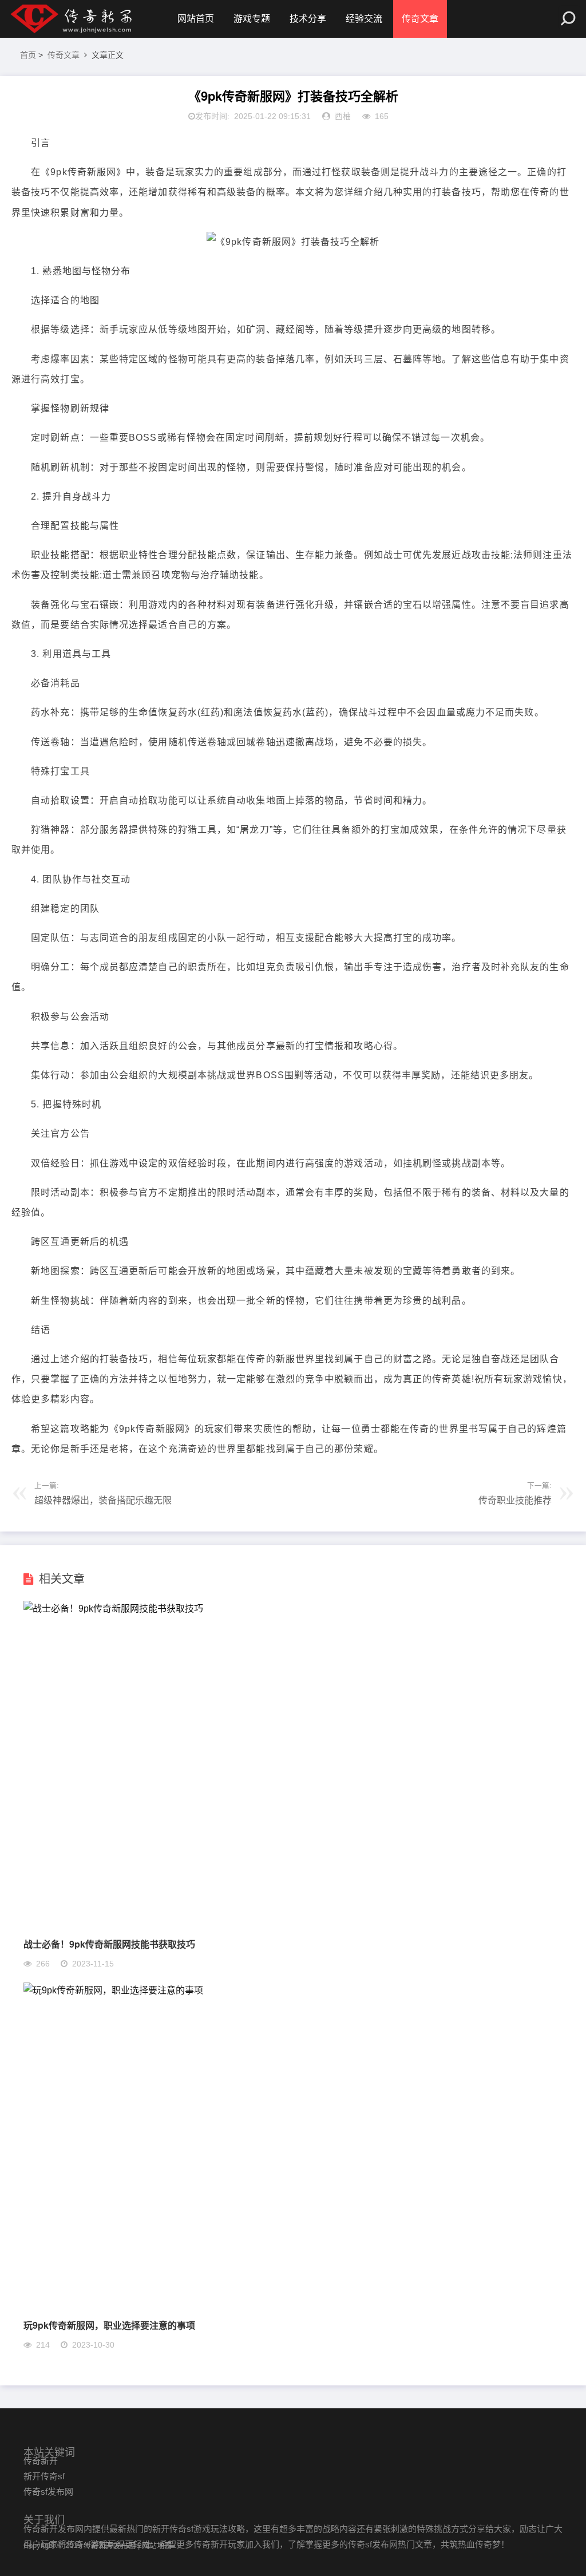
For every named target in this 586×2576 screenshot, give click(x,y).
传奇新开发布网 (110, 2545)
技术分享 (308, 19)
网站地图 (157, 2545)
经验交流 (364, 19)
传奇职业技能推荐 (515, 1500)
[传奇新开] (89, 19)
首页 (28, 55)
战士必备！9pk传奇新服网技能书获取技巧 (109, 1944)
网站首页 (196, 19)
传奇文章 (420, 19)
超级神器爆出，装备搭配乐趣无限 (103, 1500)
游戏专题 (252, 19)
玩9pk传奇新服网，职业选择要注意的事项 (109, 2325)
